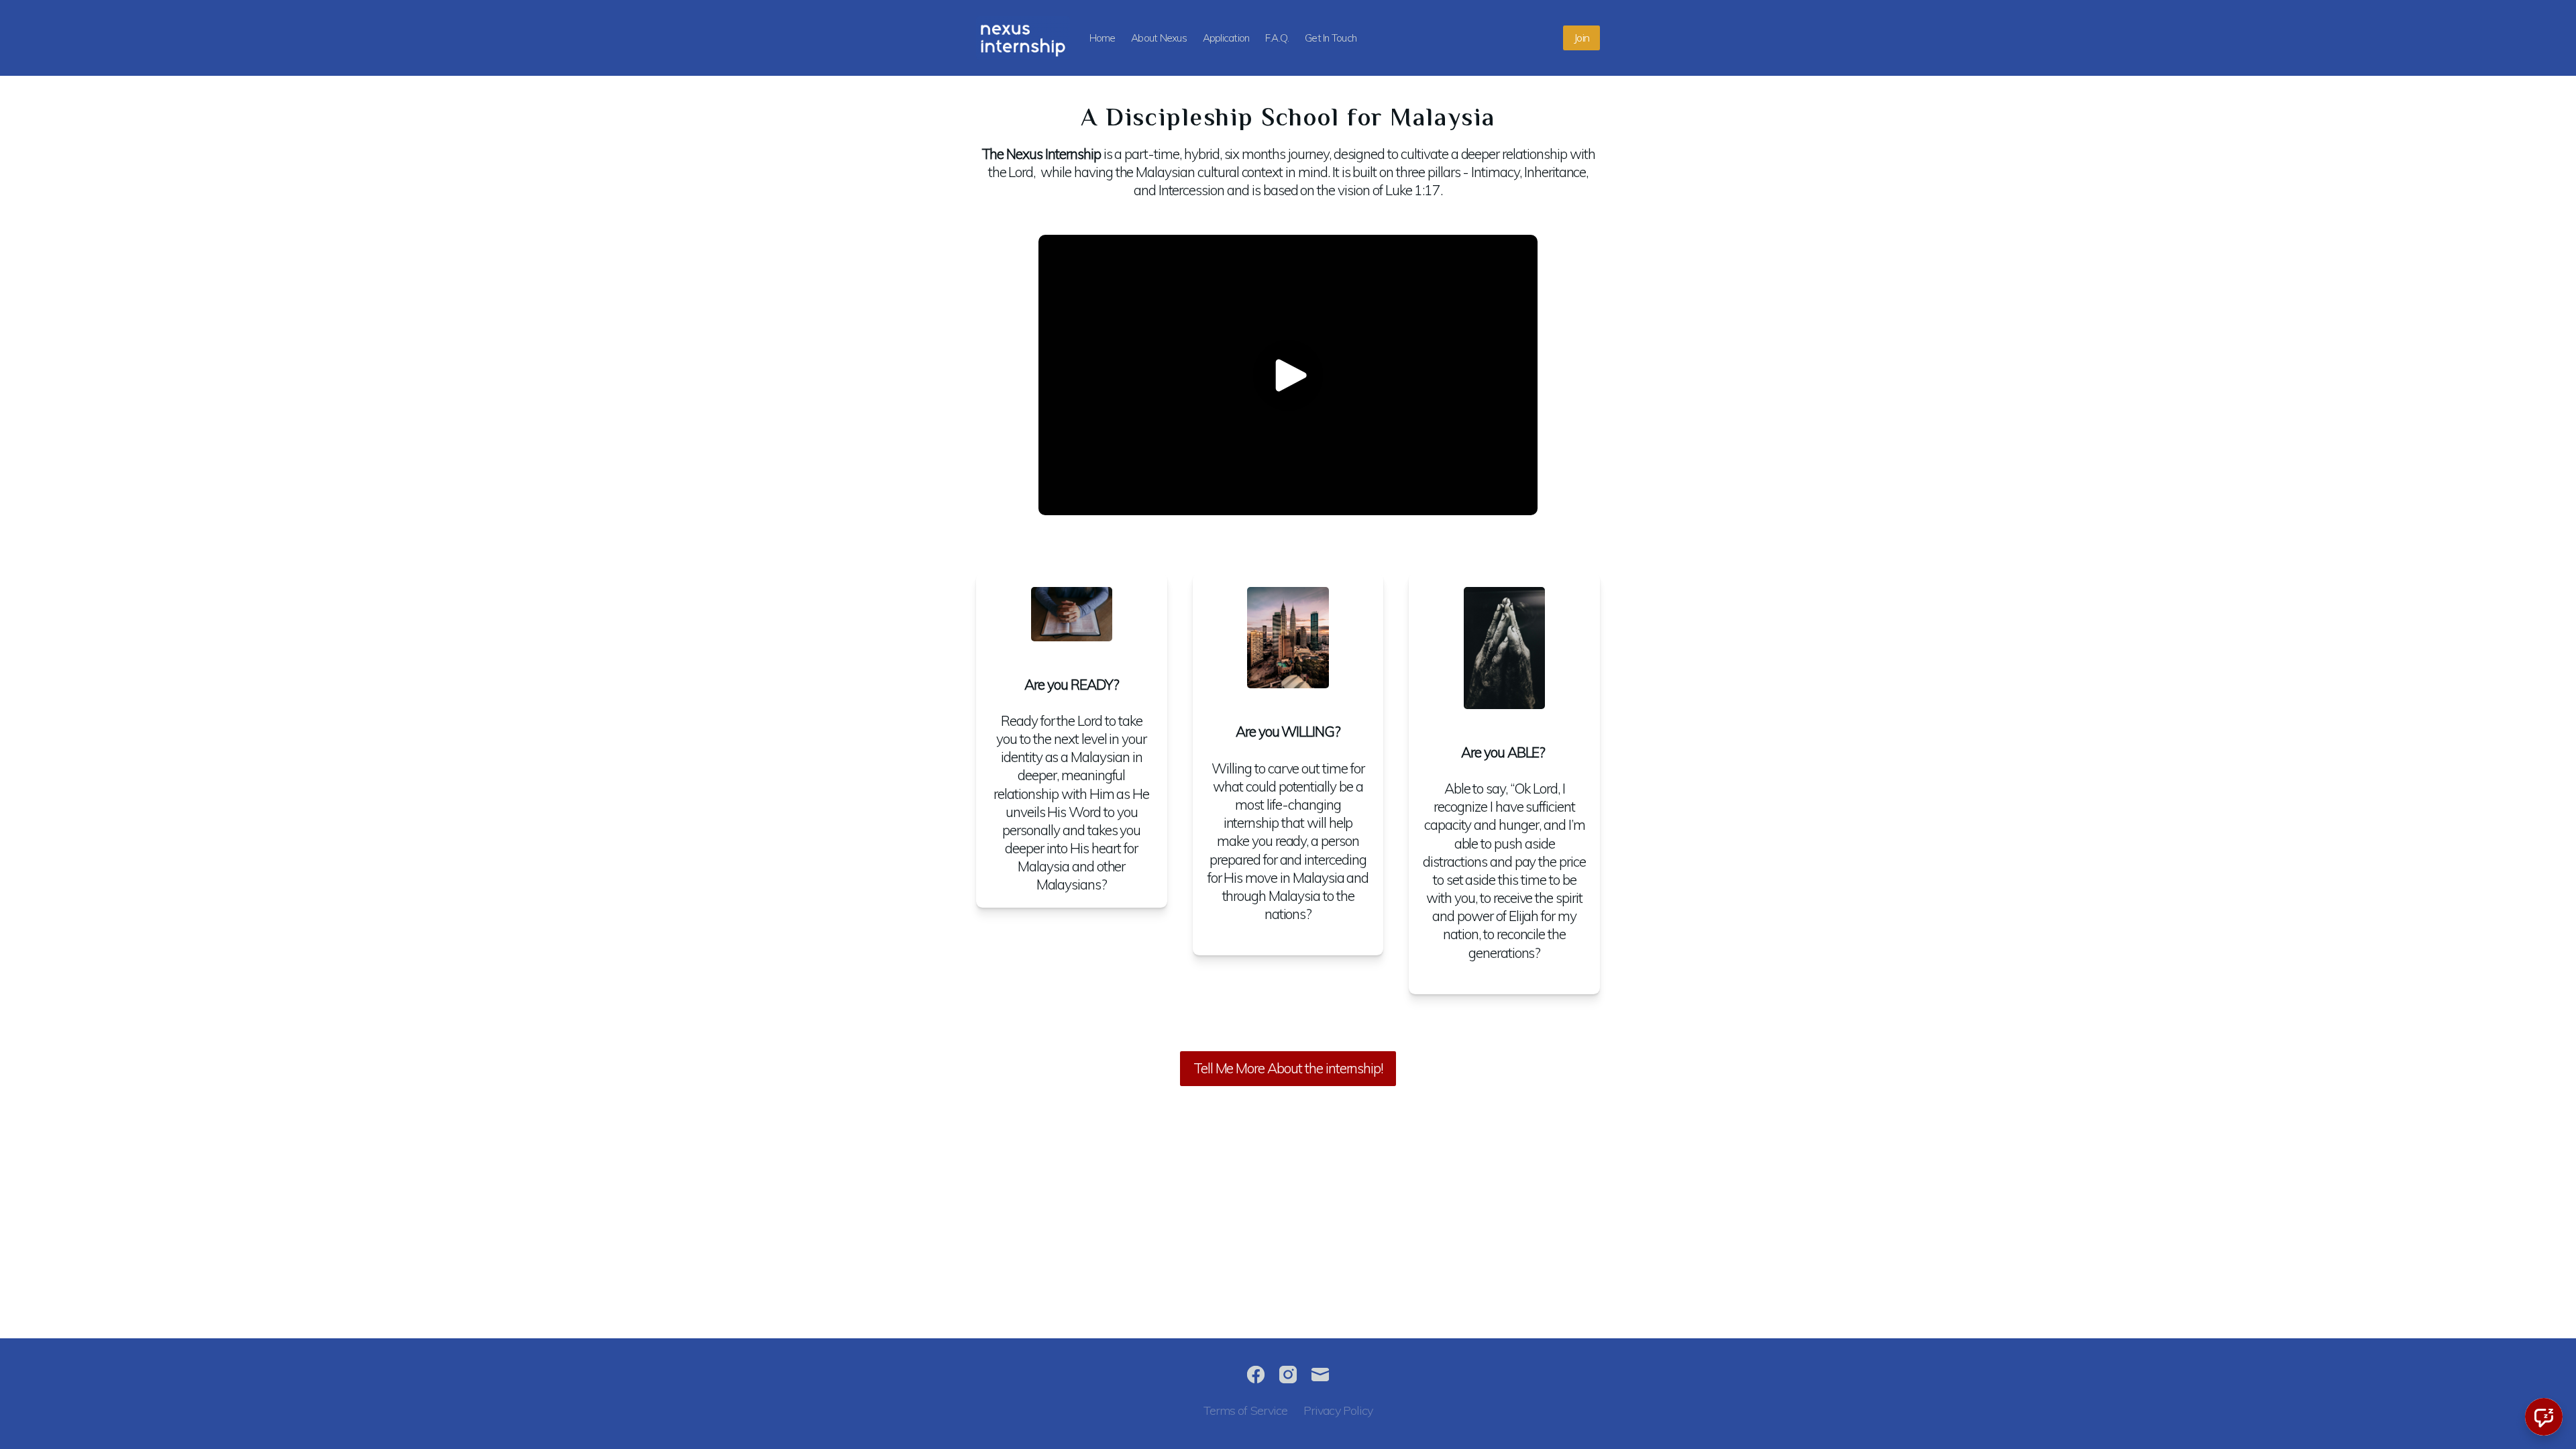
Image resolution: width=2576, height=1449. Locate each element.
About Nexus (1159, 38)
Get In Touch (1331, 38)
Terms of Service (1246, 1410)
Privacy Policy (1338, 1410)
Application (1226, 38)
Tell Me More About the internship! (1288, 1068)
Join (1581, 38)
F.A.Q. (1277, 38)
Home (1103, 38)
